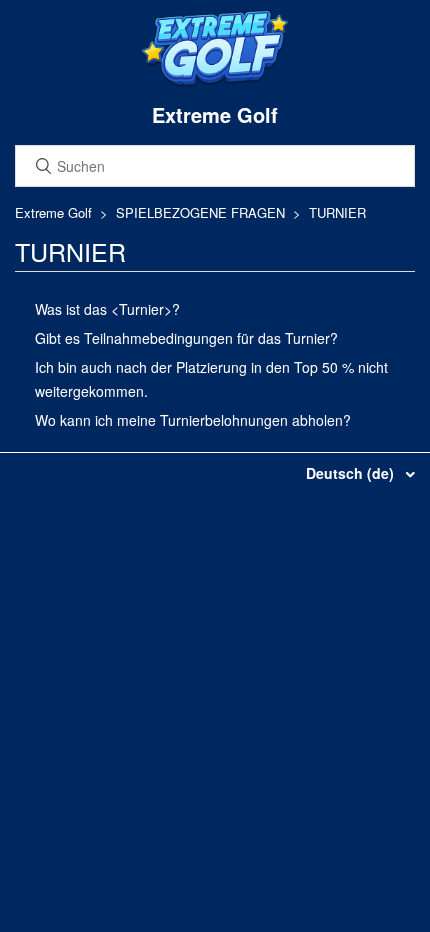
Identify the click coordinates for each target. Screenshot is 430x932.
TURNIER (337, 212)
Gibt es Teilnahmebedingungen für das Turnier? (186, 338)
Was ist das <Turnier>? (107, 309)
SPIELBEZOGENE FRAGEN (200, 212)
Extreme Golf (53, 212)
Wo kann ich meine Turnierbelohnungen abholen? (193, 420)
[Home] (215, 82)
